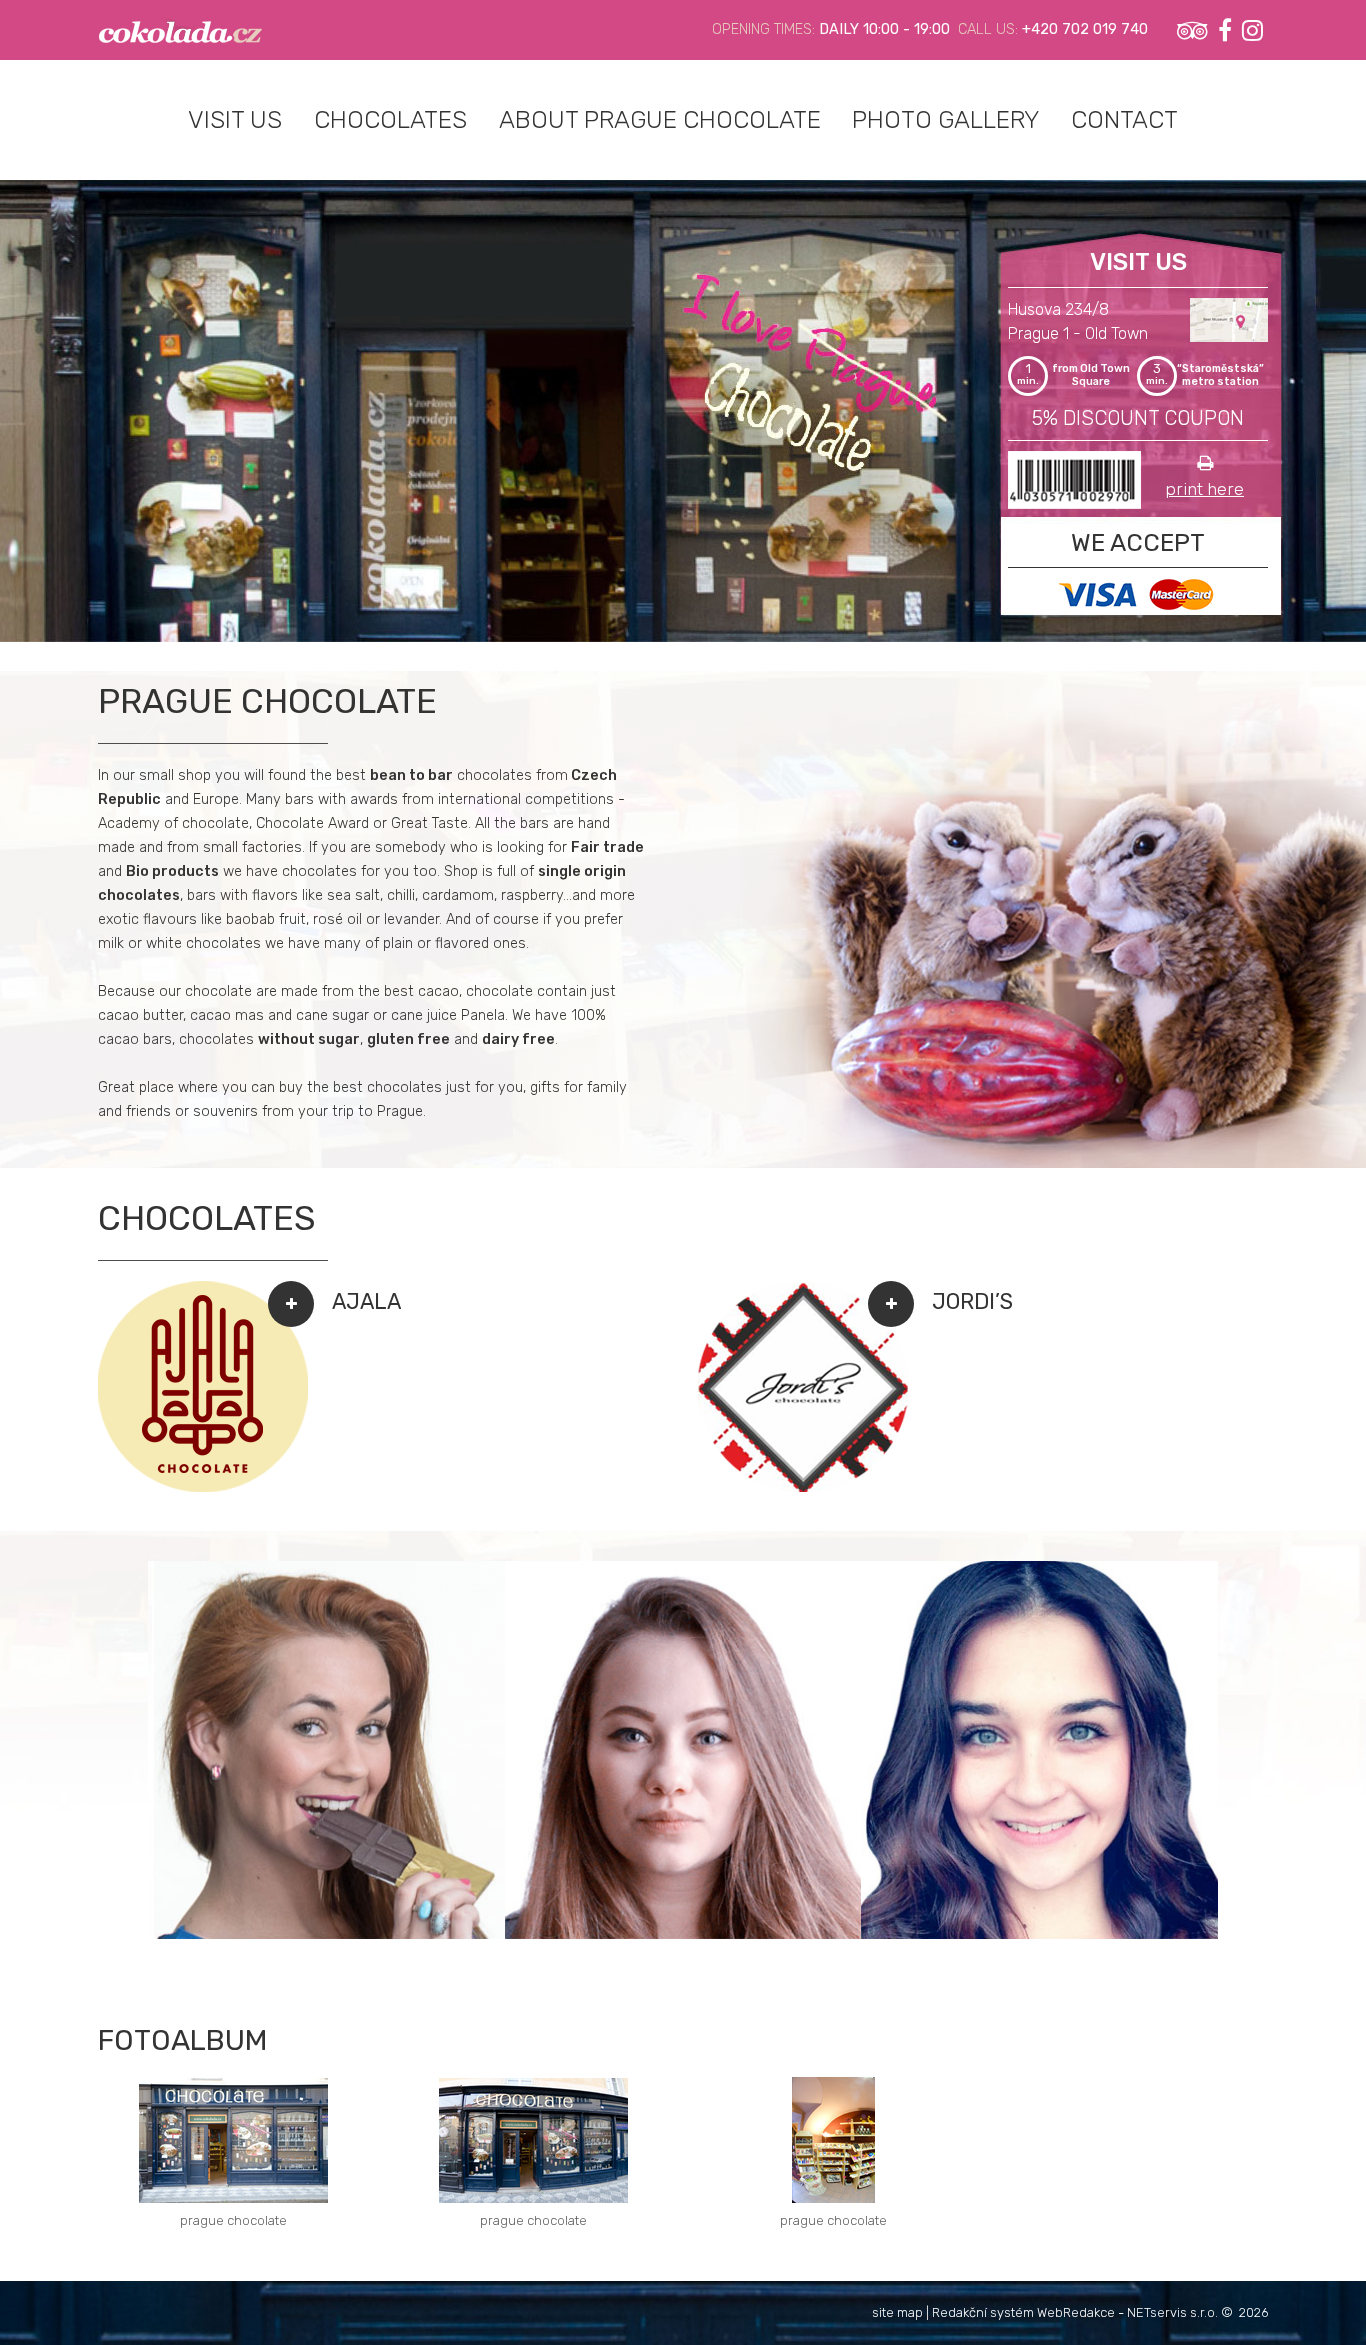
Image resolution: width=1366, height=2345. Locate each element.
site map (897, 2312)
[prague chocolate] (233, 2140)
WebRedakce (1076, 2312)
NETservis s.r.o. (1172, 2312)
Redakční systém (983, 2312)
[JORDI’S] (803, 1487)
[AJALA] (203, 1487)
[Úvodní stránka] (180, 30)
